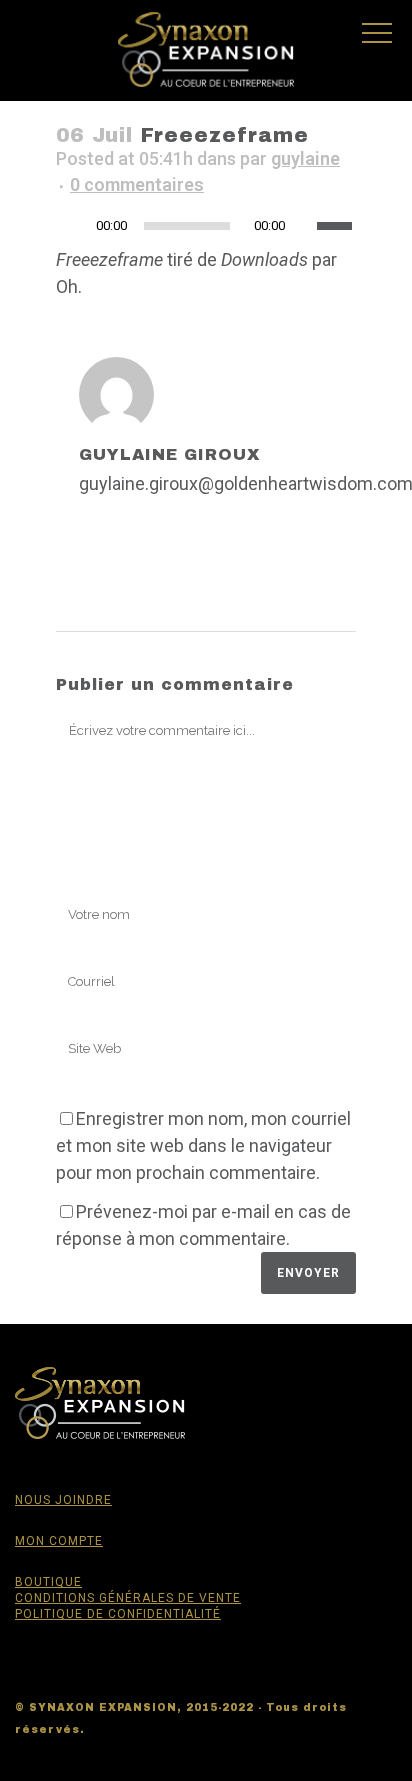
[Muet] (307, 226)
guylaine (305, 158)
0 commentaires (137, 184)
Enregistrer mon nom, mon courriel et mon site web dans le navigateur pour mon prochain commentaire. (203, 1145)
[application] (206, 231)
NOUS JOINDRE (63, 1500)
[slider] (336, 224)
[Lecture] (77, 226)
